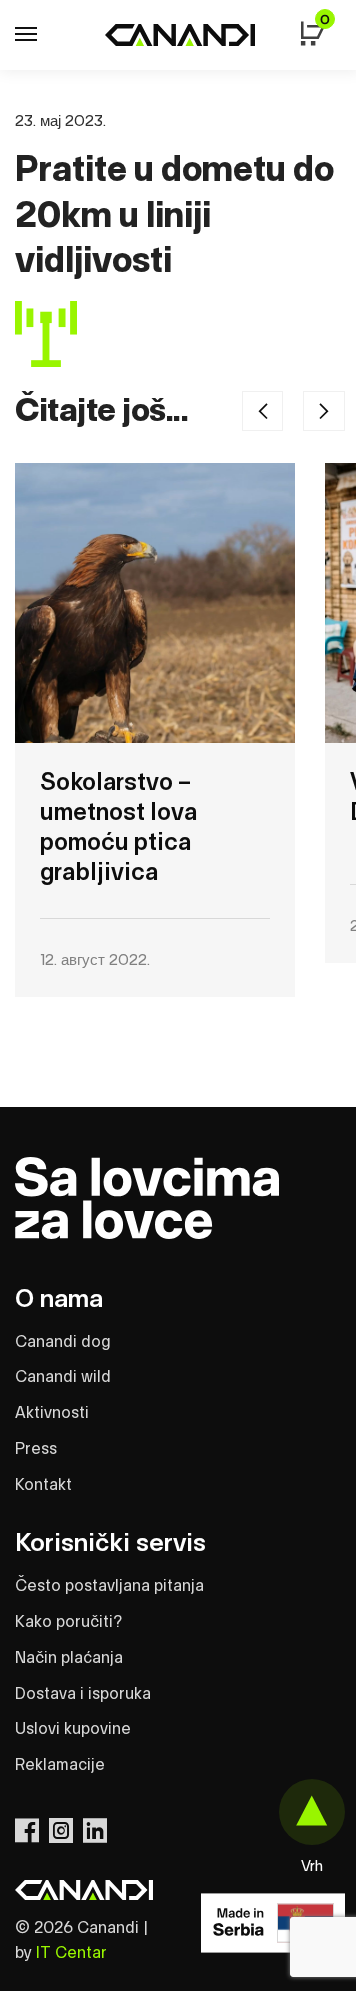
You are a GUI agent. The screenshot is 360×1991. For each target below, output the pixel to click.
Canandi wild (63, 1377)
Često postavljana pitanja (109, 1586)
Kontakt (43, 1485)
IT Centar (71, 1953)
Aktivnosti (52, 1413)
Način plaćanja (69, 1658)
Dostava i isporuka (83, 1694)
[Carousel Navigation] (297, 411)
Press (36, 1449)
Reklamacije (60, 1765)
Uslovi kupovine (73, 1729)
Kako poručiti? (68, 1622)
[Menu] (45, 35)
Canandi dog (63, 1342)
